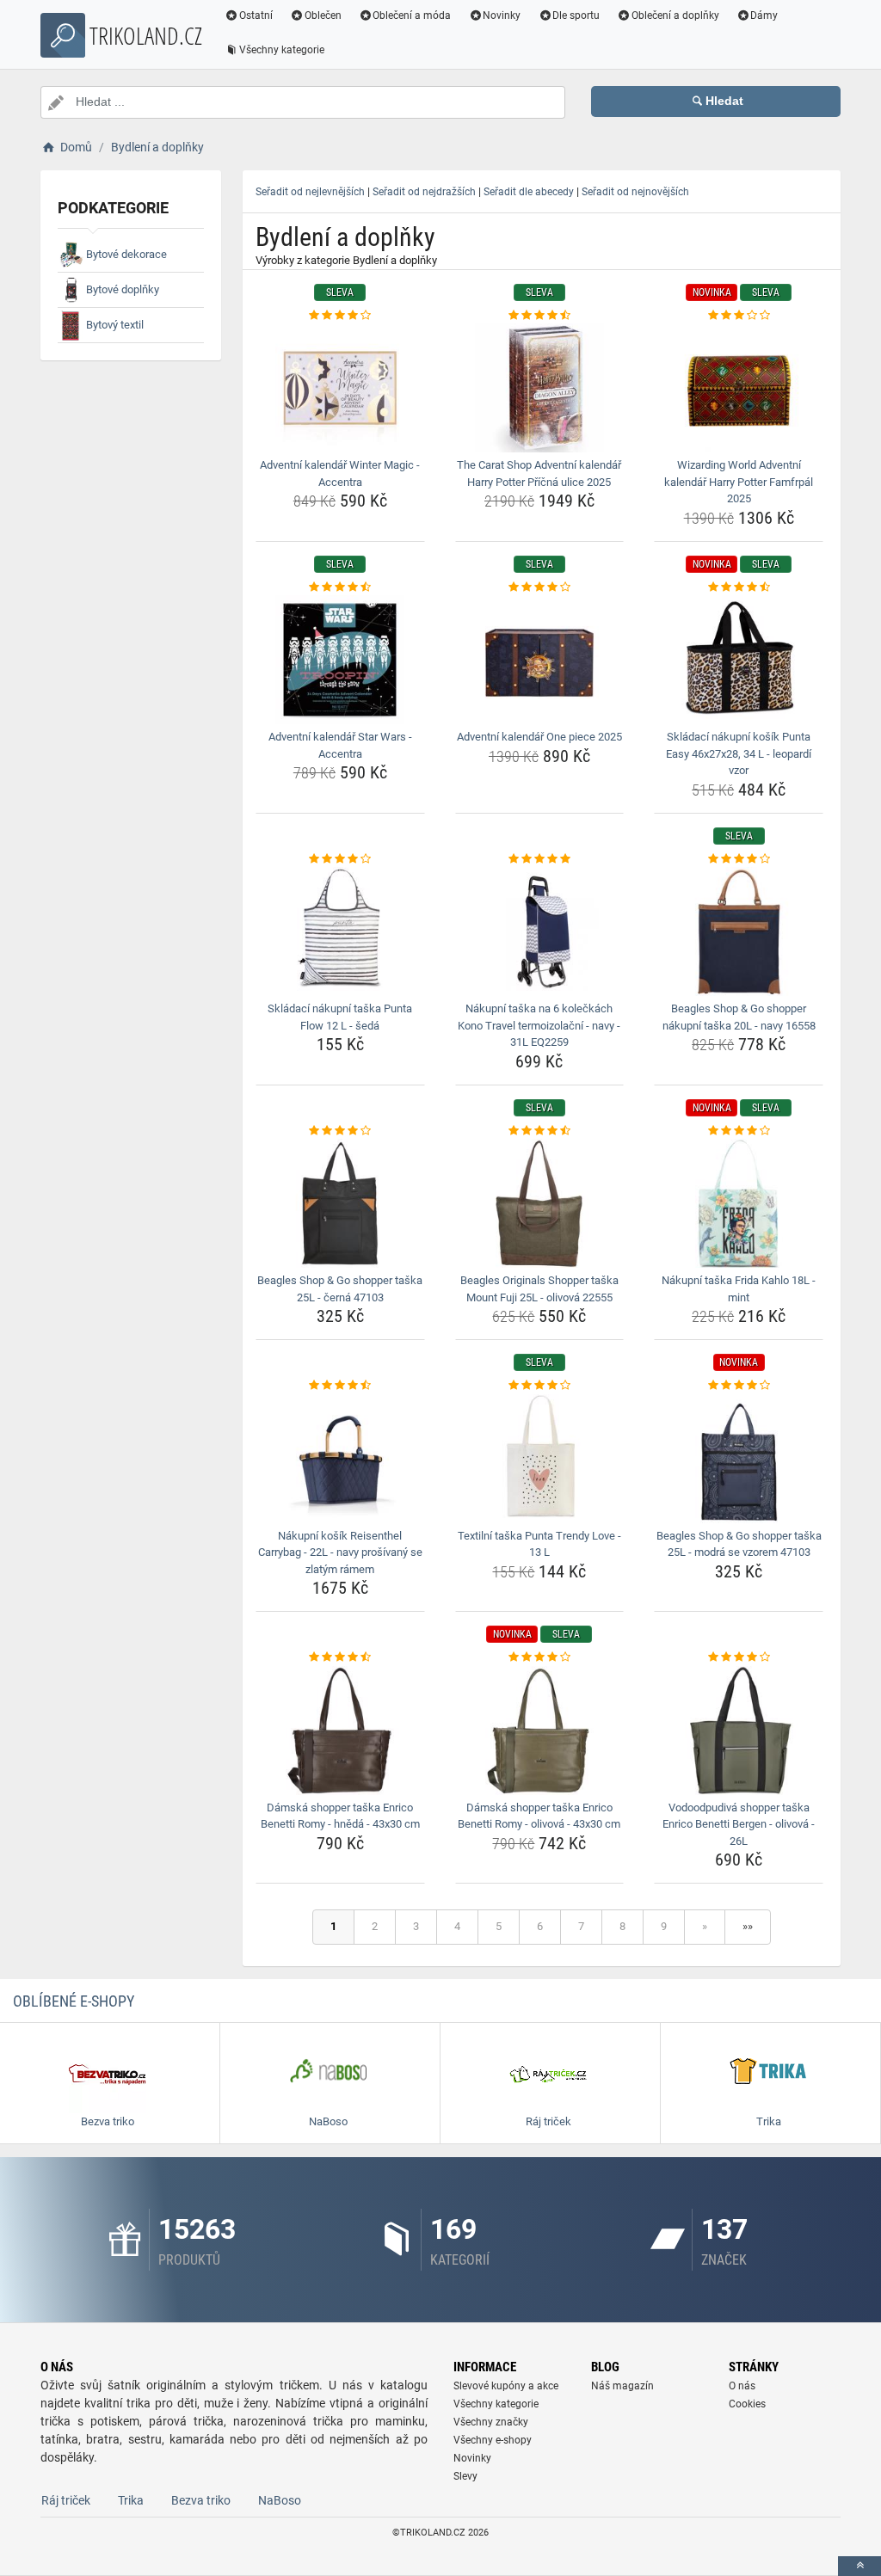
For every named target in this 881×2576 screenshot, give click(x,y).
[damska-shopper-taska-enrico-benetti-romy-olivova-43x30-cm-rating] (540, 1657)
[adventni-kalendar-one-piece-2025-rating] (540, 587)
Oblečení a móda (412, 15)
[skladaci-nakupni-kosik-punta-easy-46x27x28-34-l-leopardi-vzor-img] (739, 660)
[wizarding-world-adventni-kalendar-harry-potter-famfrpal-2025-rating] (739, 316)
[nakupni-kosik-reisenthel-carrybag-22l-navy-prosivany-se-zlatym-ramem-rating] (340, 1386)
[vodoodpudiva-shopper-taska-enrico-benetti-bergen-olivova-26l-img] (739, 1731)
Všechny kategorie (282, 50)
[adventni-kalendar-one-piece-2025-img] (540, 660)
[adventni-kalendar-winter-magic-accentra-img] (340, 388)
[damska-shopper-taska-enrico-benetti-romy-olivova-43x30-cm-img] (540, 1731)
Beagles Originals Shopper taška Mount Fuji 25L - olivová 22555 (539, 1289)
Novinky (502, 15)
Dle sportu (576, 15)
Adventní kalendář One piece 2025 (539, 737)
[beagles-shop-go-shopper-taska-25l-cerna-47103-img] (340, 1203)
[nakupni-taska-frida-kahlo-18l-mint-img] (739, 1203)
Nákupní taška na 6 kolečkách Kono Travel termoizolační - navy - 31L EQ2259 (539, 1025)
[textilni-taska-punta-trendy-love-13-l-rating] (540, 1386)
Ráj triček (66, 2500)
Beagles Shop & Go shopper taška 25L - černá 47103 (340, 1289)
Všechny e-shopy (493, 2440)
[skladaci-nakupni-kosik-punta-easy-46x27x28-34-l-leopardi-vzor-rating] (739, 587)
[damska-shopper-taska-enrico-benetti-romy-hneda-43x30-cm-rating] (340, 1657)
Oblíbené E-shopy (74, 2001)
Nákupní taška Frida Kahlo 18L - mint (739, 1289)
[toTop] (859, 2566)
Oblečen (323, 15)
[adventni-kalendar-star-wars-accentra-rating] (340, 587)
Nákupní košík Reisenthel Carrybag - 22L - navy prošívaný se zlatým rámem (340, 1552)
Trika (131, 2500)
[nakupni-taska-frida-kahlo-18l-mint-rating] (739, 1131)
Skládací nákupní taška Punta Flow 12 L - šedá (340, 1017)
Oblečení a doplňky (675, 15)
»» (748, 1926)
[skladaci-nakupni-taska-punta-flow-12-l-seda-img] (340, 931)
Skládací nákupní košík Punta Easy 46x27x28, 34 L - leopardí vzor (739, 753)
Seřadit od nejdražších (424, 192)
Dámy (764, 15)
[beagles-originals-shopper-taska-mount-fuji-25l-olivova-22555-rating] (540, 1131)
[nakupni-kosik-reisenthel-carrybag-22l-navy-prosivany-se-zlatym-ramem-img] (340, 1459)
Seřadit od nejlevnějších (310, 192)
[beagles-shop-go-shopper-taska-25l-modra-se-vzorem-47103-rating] (739, 1386)
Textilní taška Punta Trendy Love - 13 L (539, 1544)
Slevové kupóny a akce (506, 2386)
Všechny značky (491, 2422)
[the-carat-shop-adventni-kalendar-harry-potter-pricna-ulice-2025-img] (540, 388)
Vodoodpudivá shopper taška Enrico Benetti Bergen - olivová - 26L (739, 1824)
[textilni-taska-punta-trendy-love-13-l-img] (540, 1459)
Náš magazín (622, 2386)
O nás (742, 2386)
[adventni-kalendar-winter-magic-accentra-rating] (340, 316)
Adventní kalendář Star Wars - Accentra (340, 745)
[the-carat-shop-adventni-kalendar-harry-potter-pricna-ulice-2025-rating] (540, 316)
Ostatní (256, 15)
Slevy (465, 2476)
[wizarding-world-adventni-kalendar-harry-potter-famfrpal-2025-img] (739, 388)
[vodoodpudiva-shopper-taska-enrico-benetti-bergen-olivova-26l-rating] (739, 1657)
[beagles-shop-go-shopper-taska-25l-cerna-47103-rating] (340, 1131)
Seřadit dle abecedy (529, 192)
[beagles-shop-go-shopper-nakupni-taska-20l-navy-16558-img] (739, 931)
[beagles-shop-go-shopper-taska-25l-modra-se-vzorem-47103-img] (739, 1459)
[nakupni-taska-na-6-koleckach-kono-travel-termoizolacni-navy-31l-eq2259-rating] (540, 859)
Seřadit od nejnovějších (635, 192)
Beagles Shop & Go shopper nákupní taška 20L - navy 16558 (739, 1017)
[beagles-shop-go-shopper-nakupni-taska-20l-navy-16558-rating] (739, 859)
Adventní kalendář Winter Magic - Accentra (340, 473)
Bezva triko (201, 2500)
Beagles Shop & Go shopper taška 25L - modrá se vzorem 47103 (739, 1544)
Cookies (747, 2404)
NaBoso (280, 2500)
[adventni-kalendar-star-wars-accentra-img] (340, 660)
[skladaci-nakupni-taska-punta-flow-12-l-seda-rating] (340, 859)
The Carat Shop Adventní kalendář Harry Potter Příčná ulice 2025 (539, 473)
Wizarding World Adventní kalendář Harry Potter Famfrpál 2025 (739, 482)
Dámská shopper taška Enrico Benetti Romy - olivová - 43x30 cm (539, 1816)
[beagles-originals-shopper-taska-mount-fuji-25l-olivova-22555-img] (540, 1203)
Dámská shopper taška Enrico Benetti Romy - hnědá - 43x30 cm (340, 1816)
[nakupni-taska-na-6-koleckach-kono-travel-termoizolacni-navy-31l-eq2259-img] (540, 931)
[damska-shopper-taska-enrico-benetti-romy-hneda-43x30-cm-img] (340, 1731)
